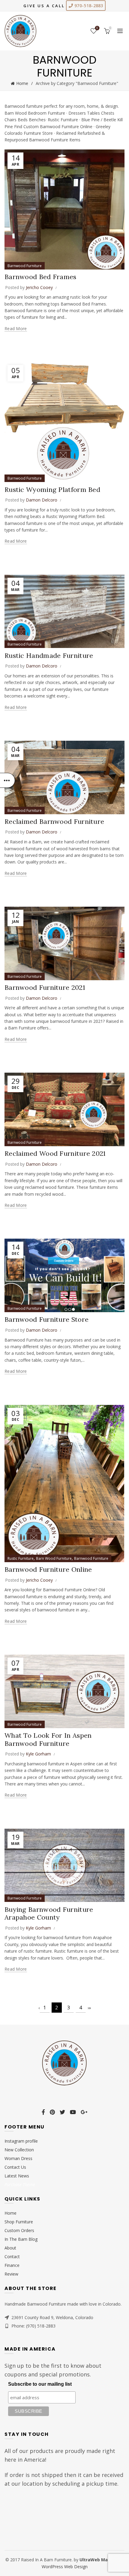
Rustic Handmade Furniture (49, 655)
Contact (12, 2257)
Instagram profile (21, 2141)
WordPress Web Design (65, 2567)
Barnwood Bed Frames (40, 277)
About (10, 2248)
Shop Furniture (19, 2222)
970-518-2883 (88, 6)
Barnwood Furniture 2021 (45, 987)
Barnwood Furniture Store (46, 1319)
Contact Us (15, 2167)
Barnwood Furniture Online (48, 1569)
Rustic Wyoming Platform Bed (52, 490)
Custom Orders (19, 2230)
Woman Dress (18, 2158)
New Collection (19, 2150)
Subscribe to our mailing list (40, 2384)
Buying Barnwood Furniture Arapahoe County (49, 1913)
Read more (16, 329)
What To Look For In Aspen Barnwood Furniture (48, 1739)
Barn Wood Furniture (54, 1558)
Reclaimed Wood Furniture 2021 (55, 1153)
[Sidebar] (7, 780)
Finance (12, 2265)
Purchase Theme (20, 2184)
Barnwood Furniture (25, 266)
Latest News (17, 2176)
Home (22, 83)
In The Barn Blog (21, 2239)
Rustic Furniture (21, 1558)
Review (11, 2274)
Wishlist (97, 28)
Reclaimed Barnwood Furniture (54, 821)
